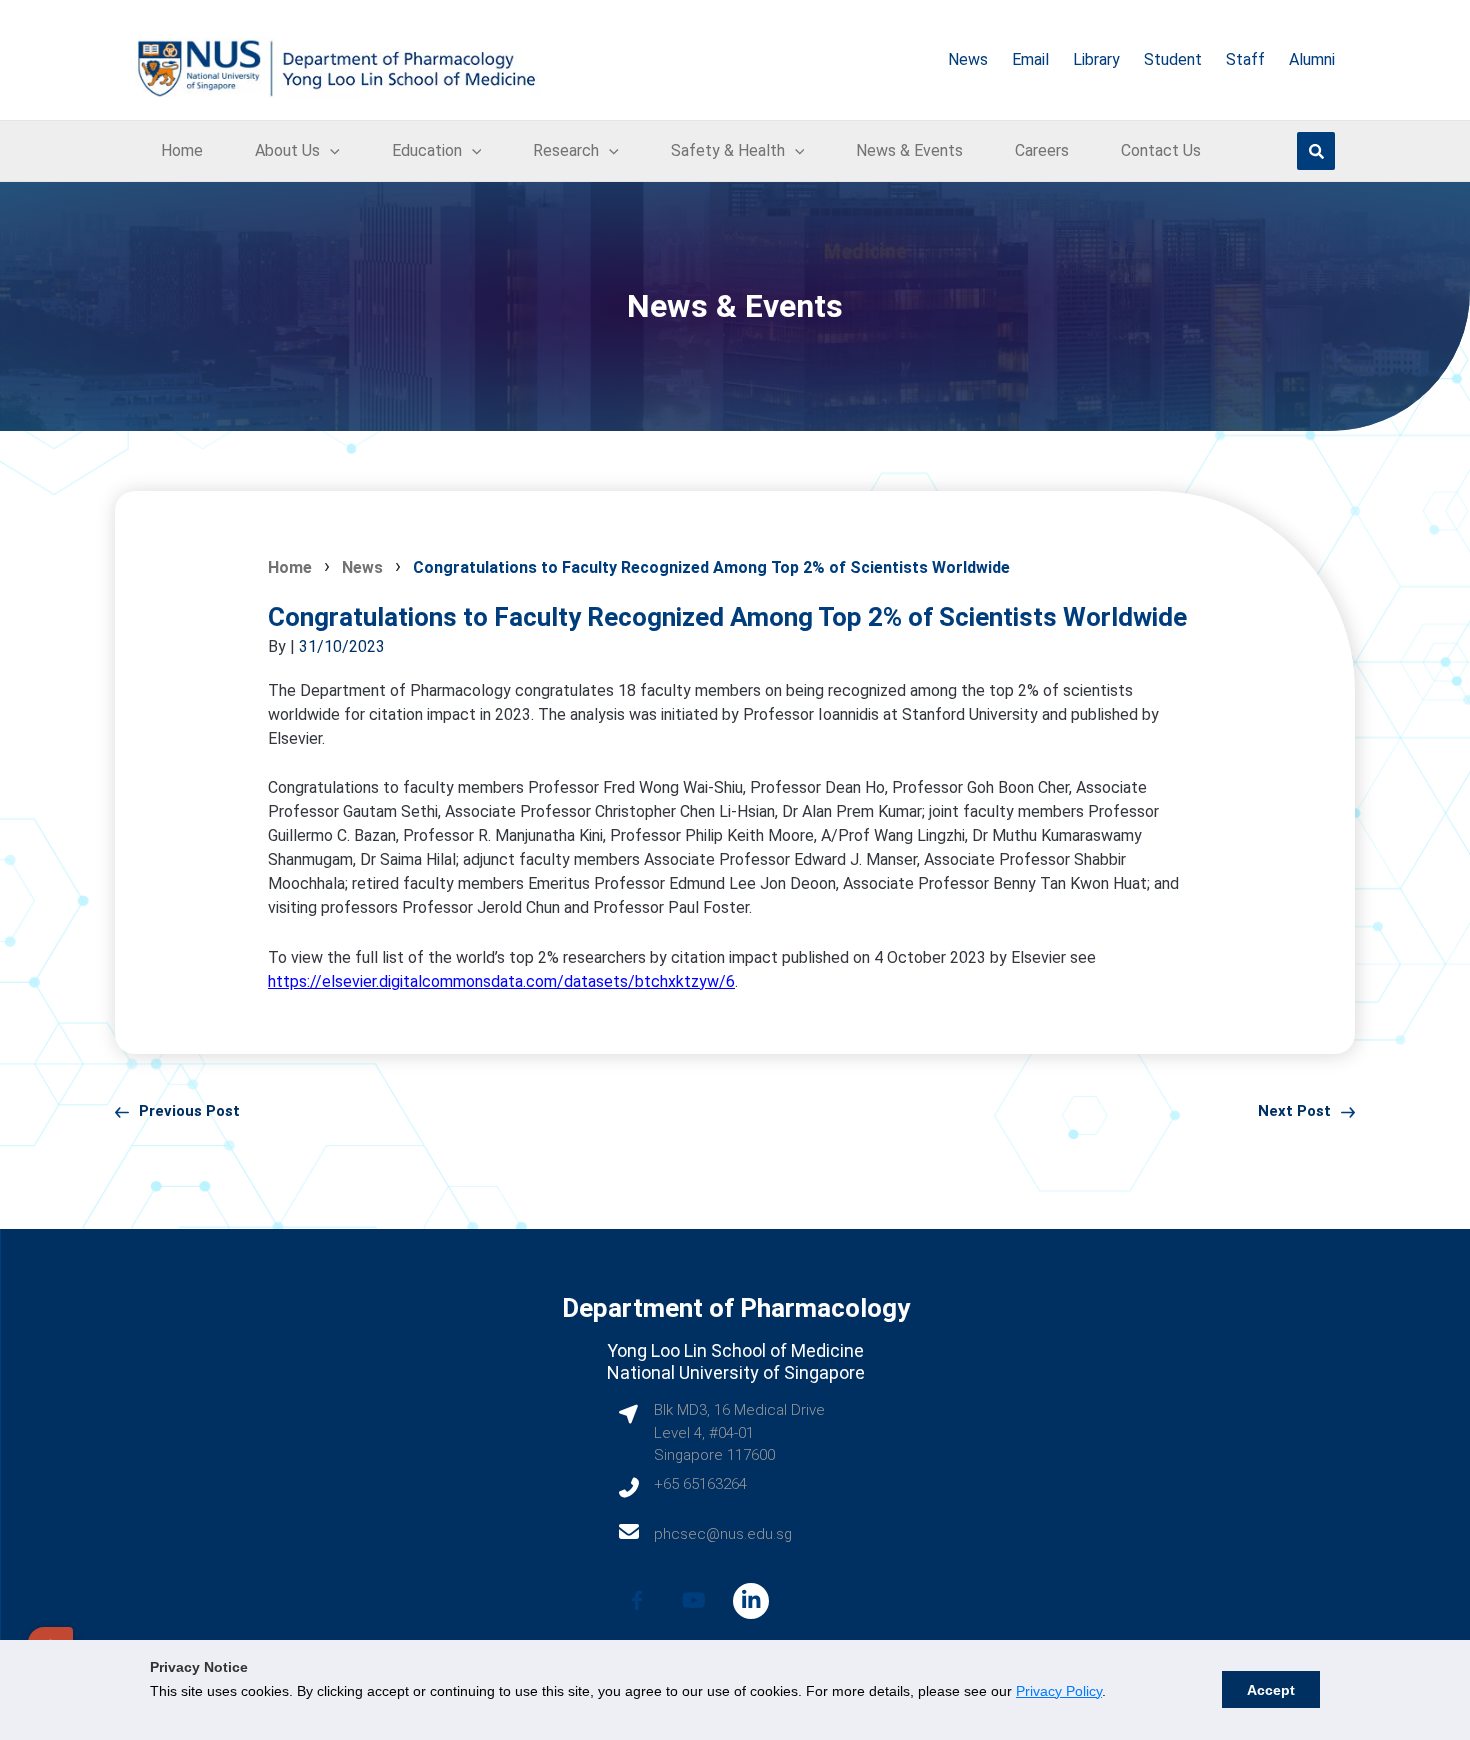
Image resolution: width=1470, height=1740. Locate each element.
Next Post (1294, 1111)
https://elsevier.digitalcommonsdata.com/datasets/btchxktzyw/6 (501, 981)
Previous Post (189, 1111)
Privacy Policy (1059, 1691)
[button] (330, 151)
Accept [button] (1271, 1690)
